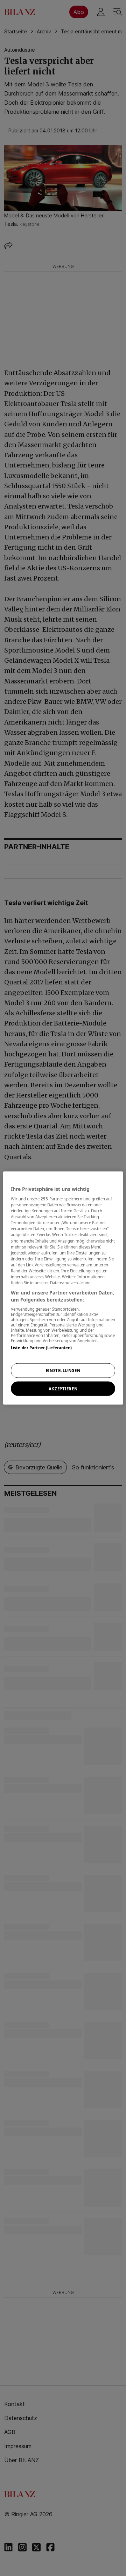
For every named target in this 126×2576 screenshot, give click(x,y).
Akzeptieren (63, 1388)
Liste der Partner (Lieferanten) (41, 1348)
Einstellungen (63, 1370)
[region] (63, 1288)
